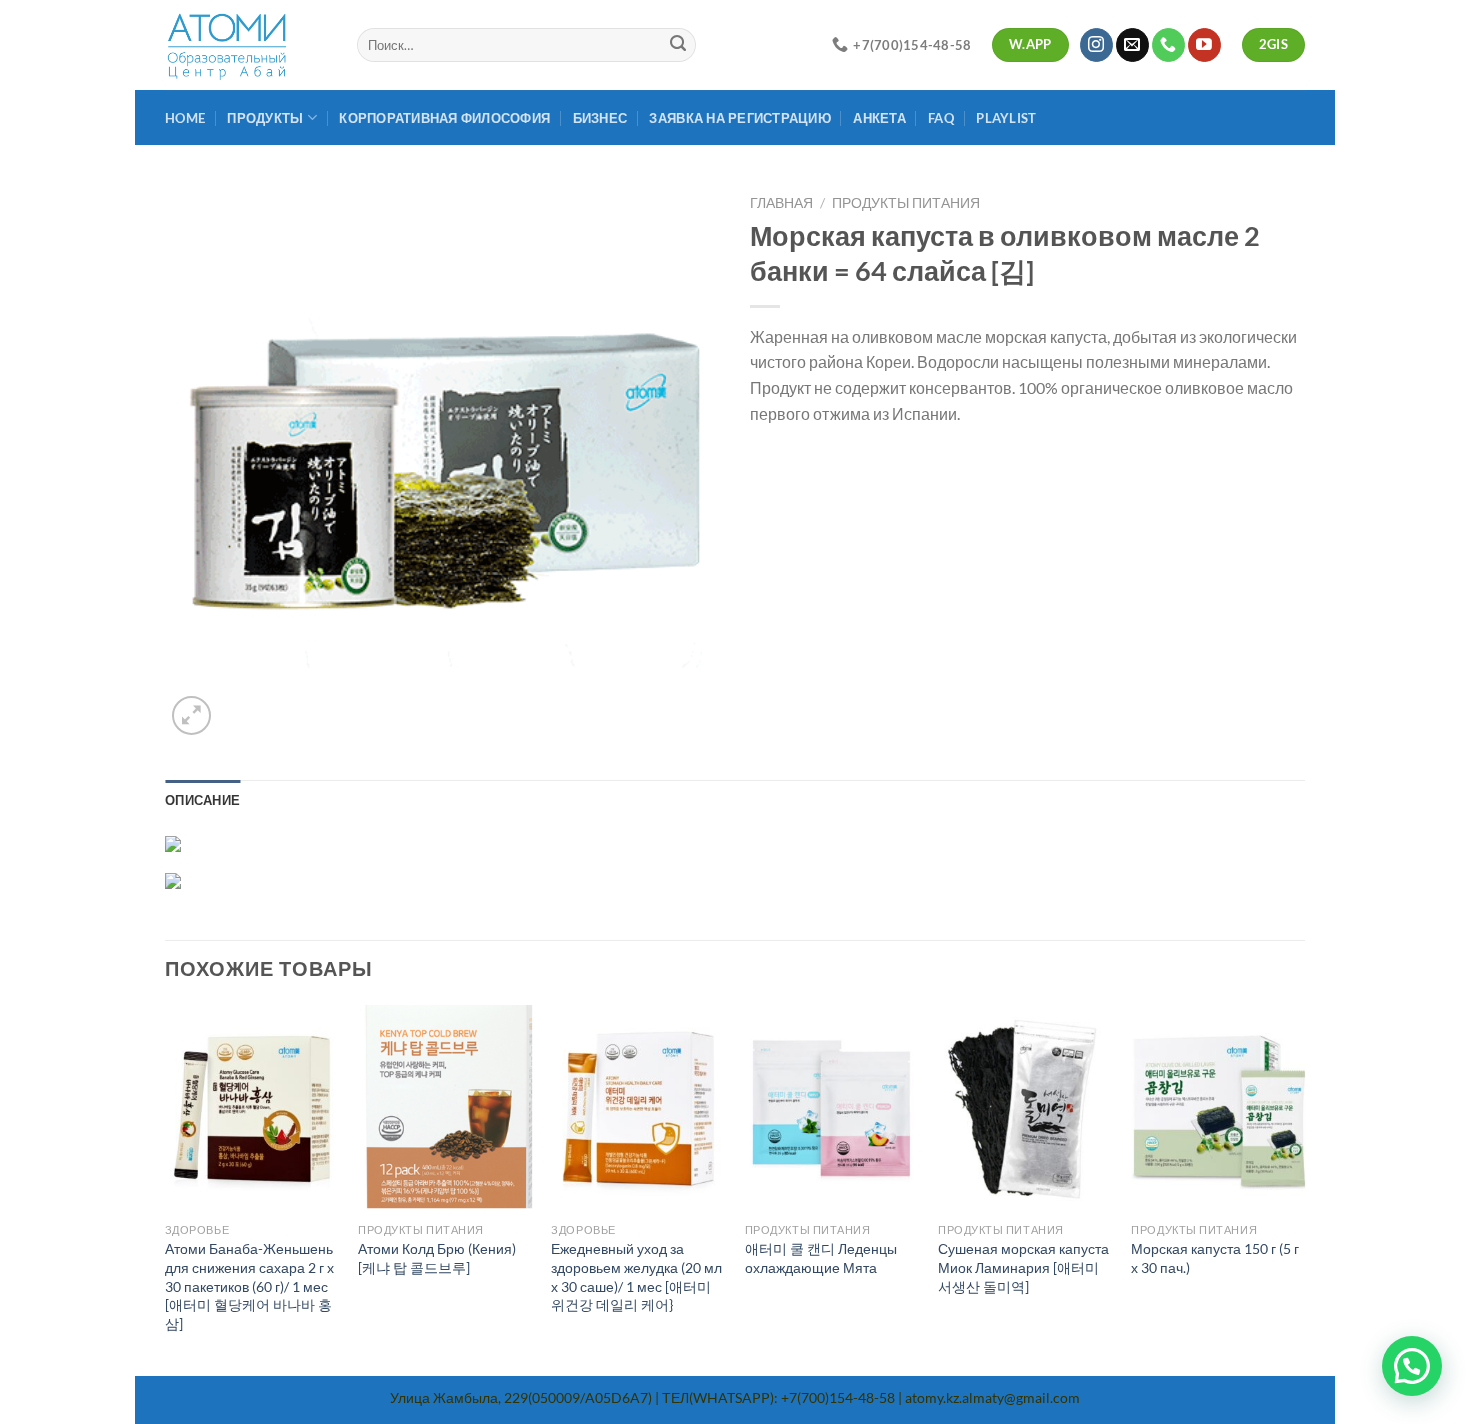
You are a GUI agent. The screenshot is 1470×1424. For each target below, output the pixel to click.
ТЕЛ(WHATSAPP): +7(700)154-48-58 (778, 1397)
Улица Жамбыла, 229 (459, 1397)
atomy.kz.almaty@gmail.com (992, 1397)
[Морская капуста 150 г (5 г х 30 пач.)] (1218, 1109)
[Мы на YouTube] (1204, 45)
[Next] (1304, 1188)
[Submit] (678, 45)
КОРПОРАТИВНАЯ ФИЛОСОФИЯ (444, 118)
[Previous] (166, 1188)
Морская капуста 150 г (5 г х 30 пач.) (1215, 1258)
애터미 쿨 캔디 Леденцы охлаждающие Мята (821, 1258)
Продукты (265, 118)
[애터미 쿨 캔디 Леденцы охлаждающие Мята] (832, 1109)
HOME (185, 118)
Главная (781, 203)
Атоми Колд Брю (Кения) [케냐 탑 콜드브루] (437, 1258)
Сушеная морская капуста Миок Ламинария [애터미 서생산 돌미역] (1023, 1267)
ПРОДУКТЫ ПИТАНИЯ (906, 203)
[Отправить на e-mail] (1132, 45)
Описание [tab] (202, 800)
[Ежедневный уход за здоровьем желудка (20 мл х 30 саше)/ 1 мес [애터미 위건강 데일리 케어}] (638, 1109)
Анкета (879, 118)
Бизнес (600, 118)
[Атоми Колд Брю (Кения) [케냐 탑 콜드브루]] (445, 1109)
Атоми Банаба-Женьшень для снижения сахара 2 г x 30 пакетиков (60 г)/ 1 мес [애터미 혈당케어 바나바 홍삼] (249, 1286)
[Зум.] (191, 715)
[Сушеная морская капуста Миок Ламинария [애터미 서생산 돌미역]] (1025, 1109)
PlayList (1006, 118)
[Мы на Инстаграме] (1096, 45)
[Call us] (1168, 45)
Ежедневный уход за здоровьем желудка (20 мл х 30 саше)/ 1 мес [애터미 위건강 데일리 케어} (636, 1276)
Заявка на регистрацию (739, 118)
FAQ (941, 118)
